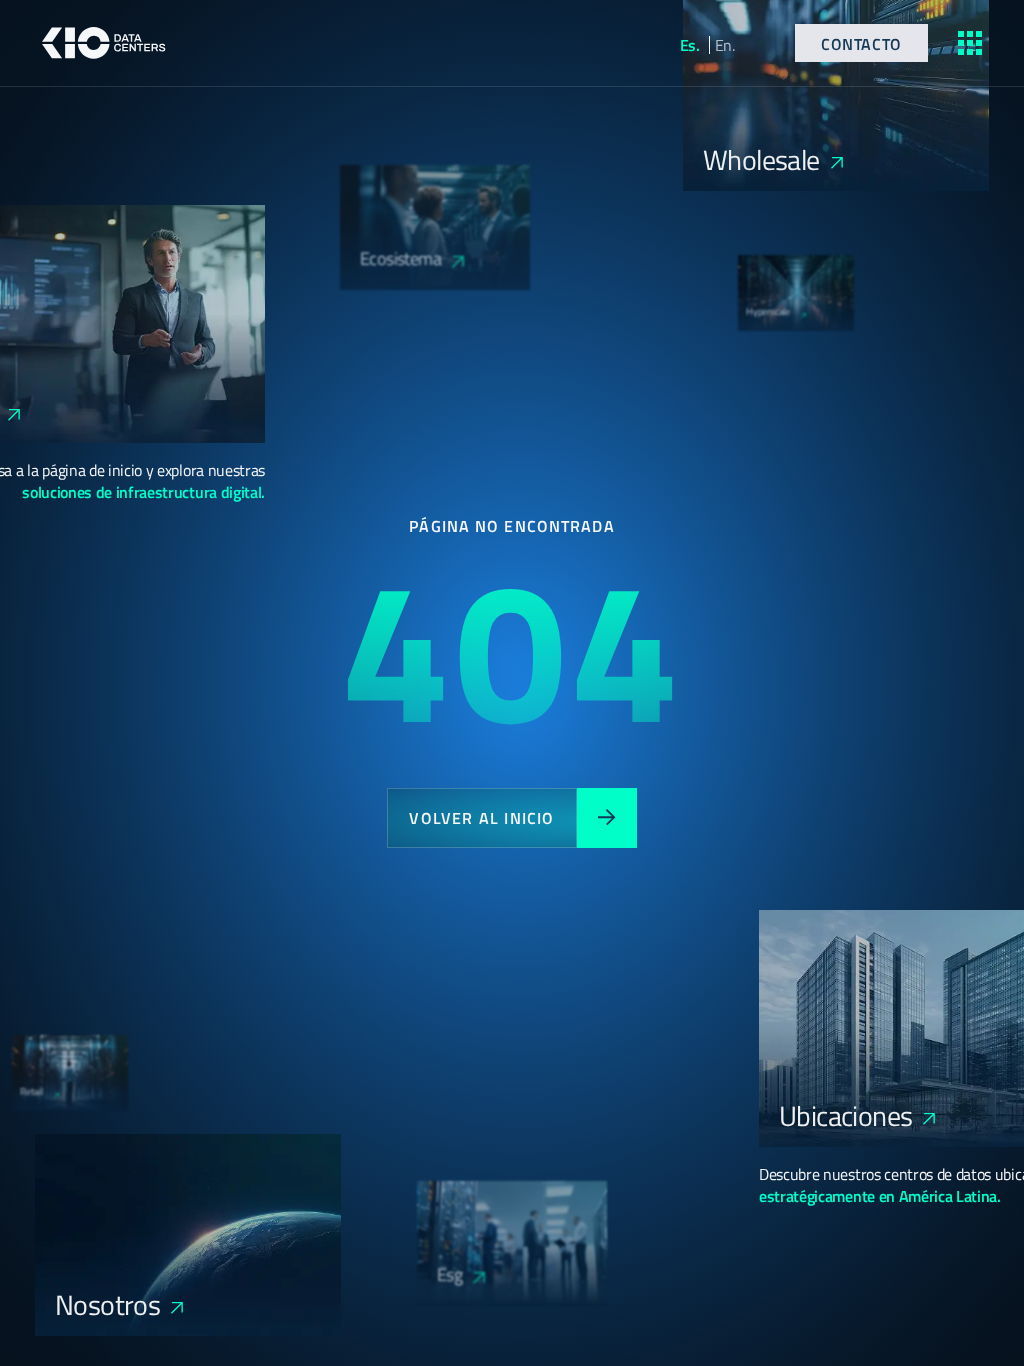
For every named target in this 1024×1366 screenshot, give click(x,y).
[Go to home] (104, 43)
